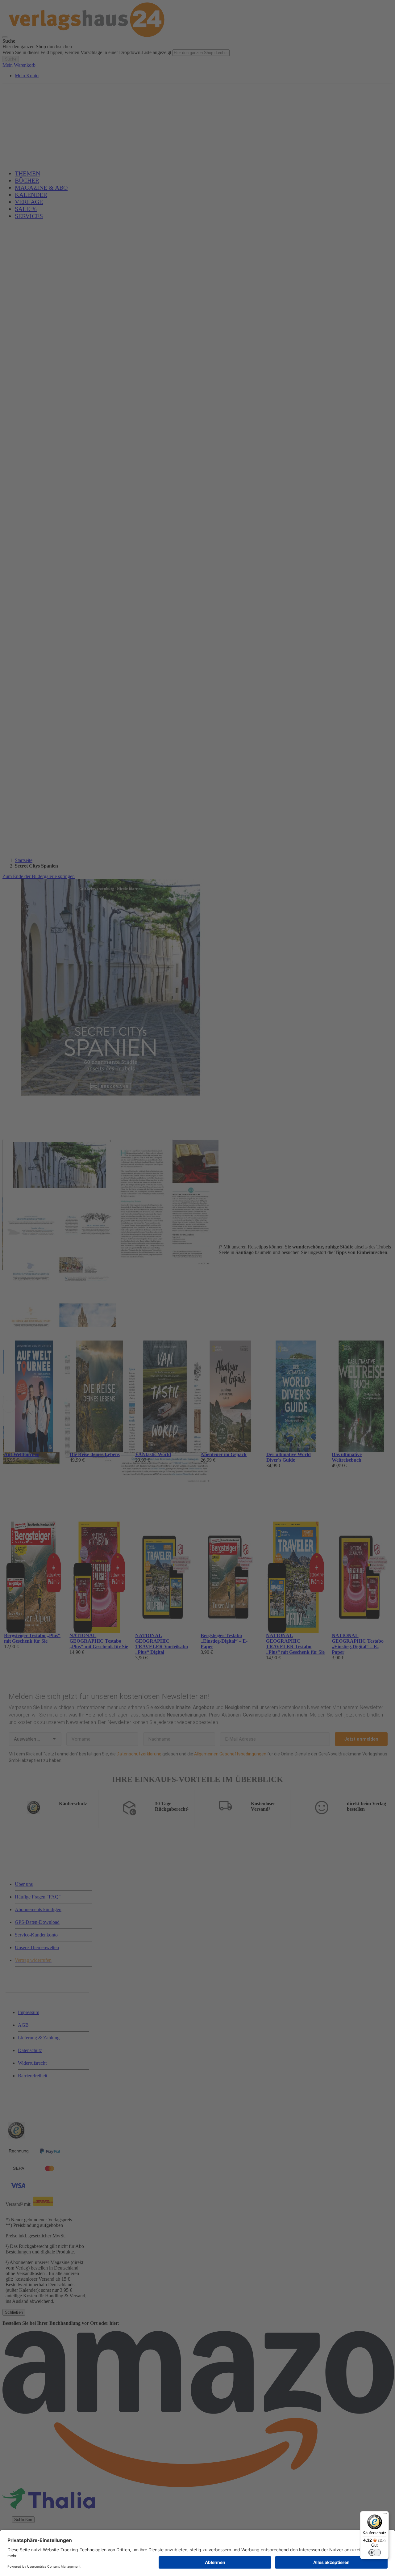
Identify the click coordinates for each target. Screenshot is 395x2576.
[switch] (375, 2553)
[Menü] (385, 2515)
